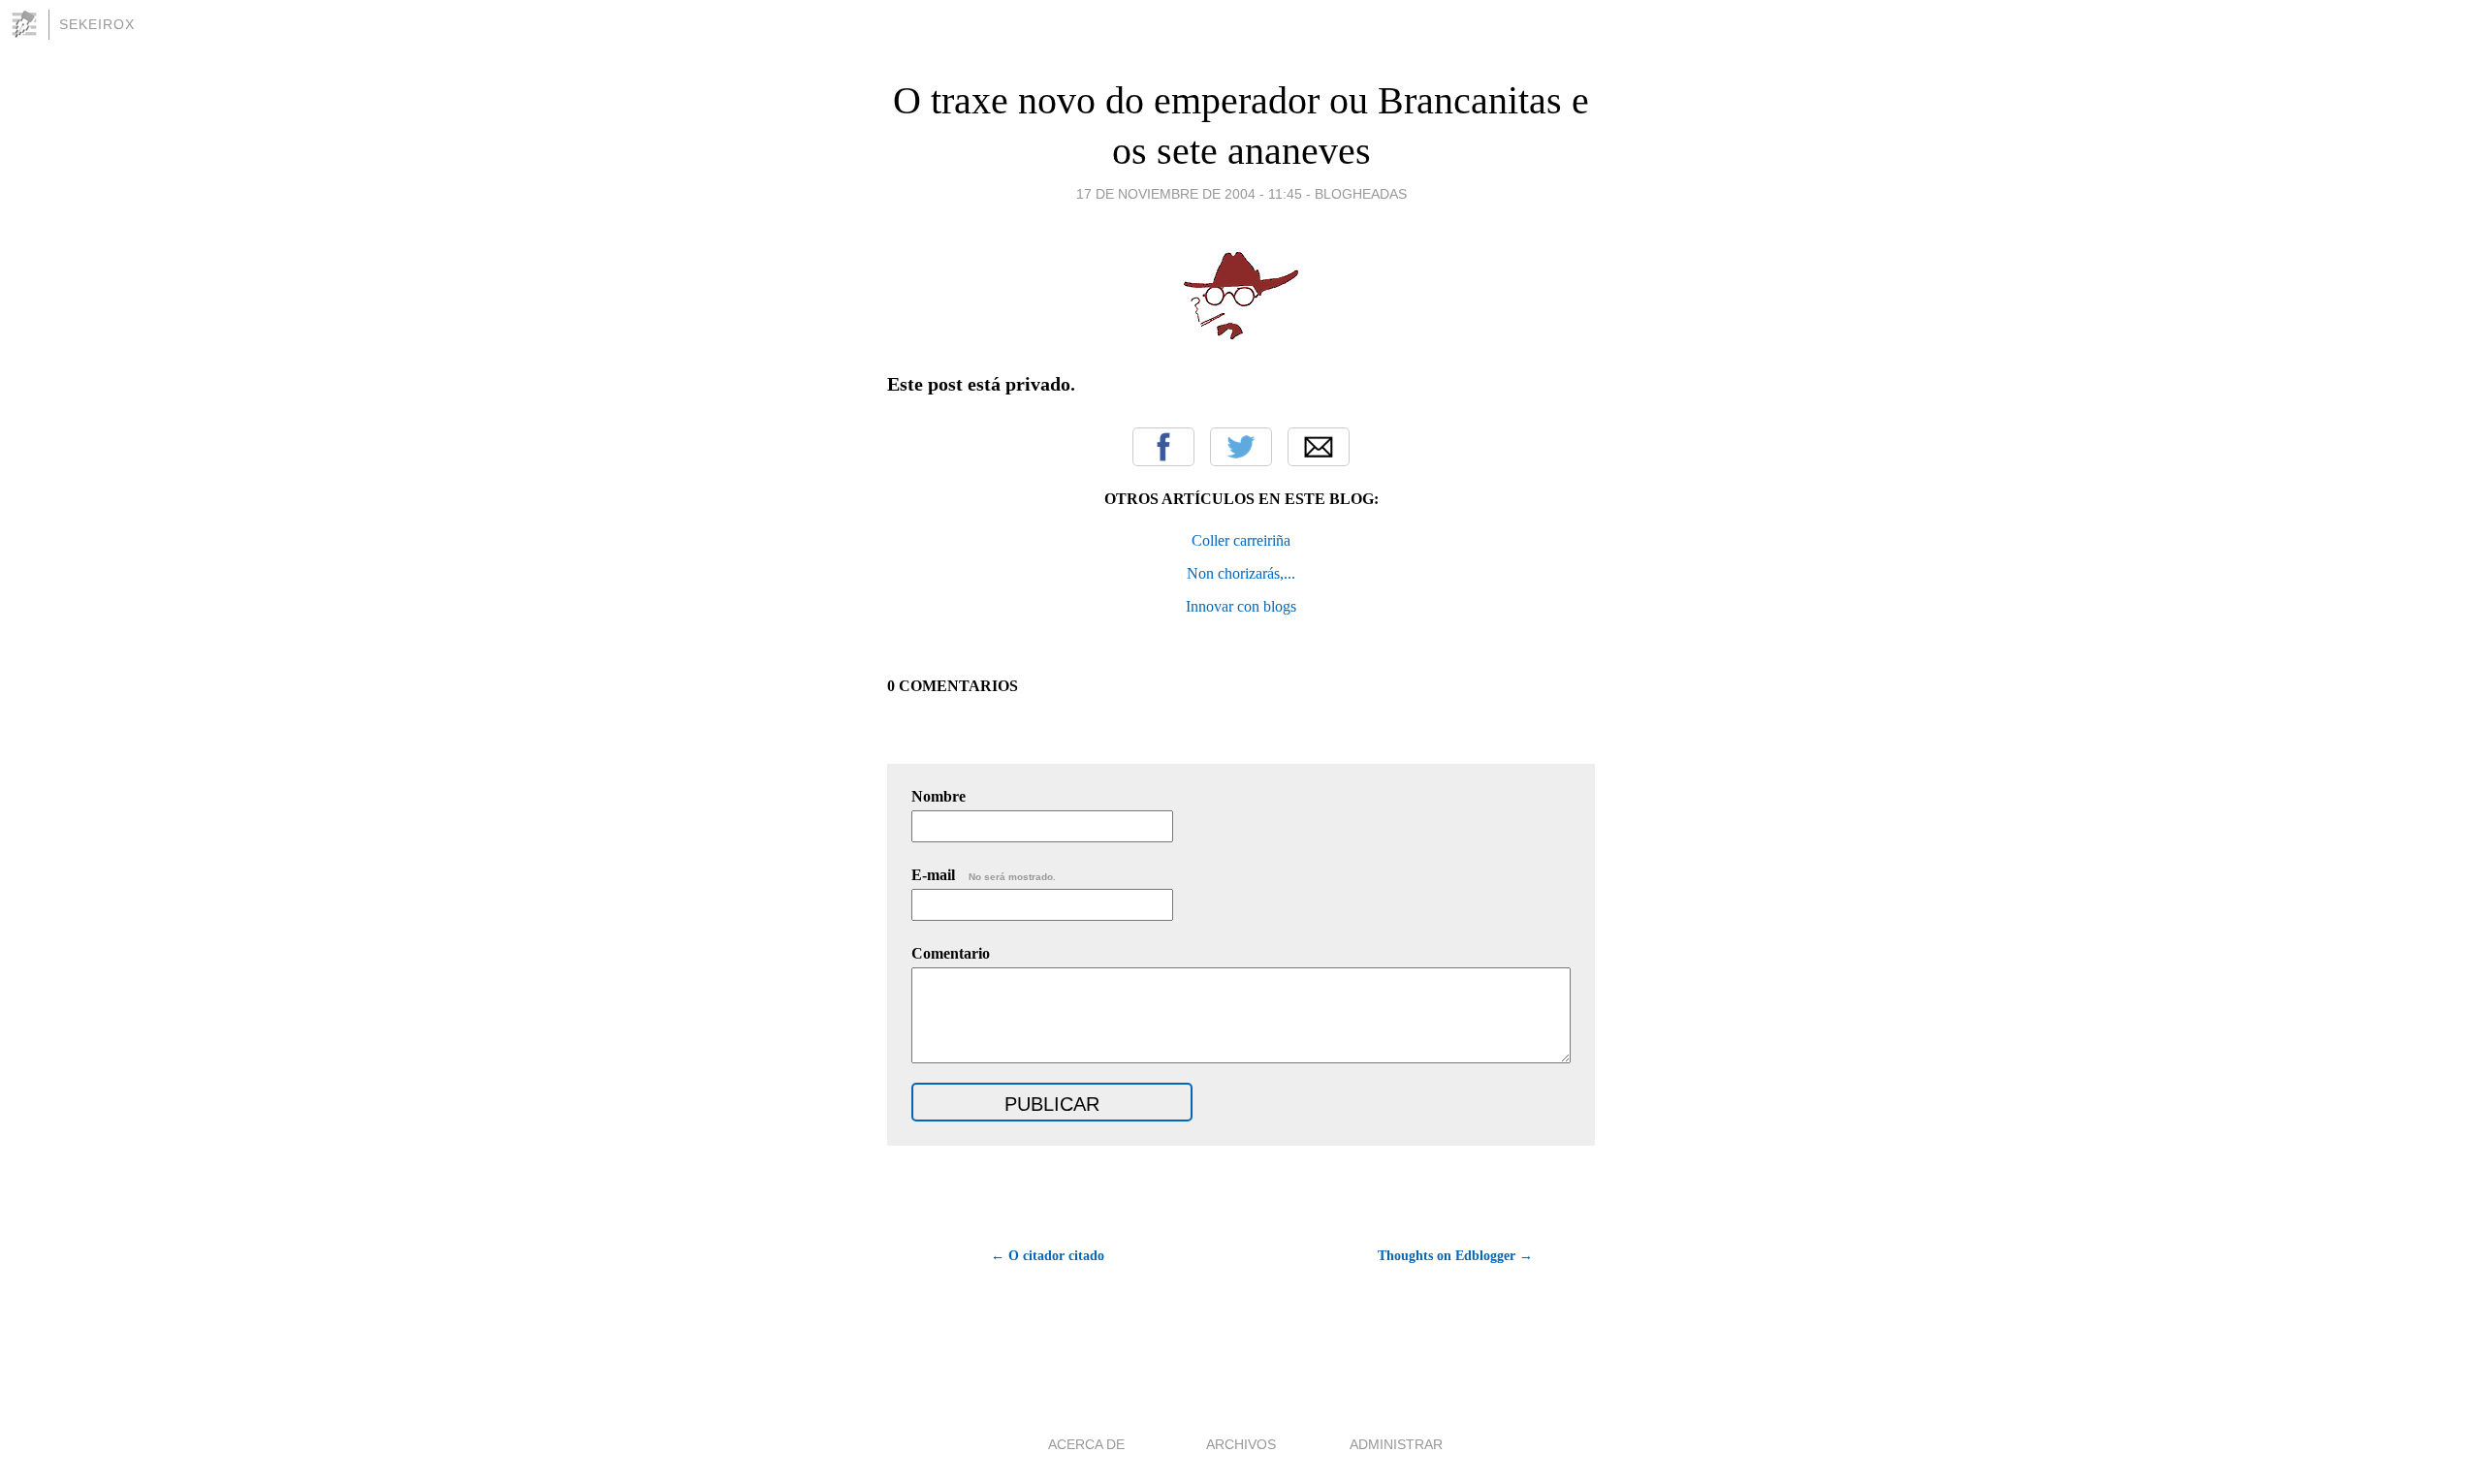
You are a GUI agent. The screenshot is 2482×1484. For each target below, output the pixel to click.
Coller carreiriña (1241, 540)
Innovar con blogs (1241, 606)
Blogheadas (1361, 194)
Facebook (1163, 447)
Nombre (939, 796)
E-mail (984, 875)
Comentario (951, 953)
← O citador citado (1048, 1256)
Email (1319, 447)
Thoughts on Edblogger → (1455, 1256)
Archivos (1241, 1444)
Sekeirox (97, 24)
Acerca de (1086, 1444)
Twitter (1241, 447)
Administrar (1396, 1444)
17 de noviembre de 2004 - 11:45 (1189, 194)
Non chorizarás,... (1241, 573)
